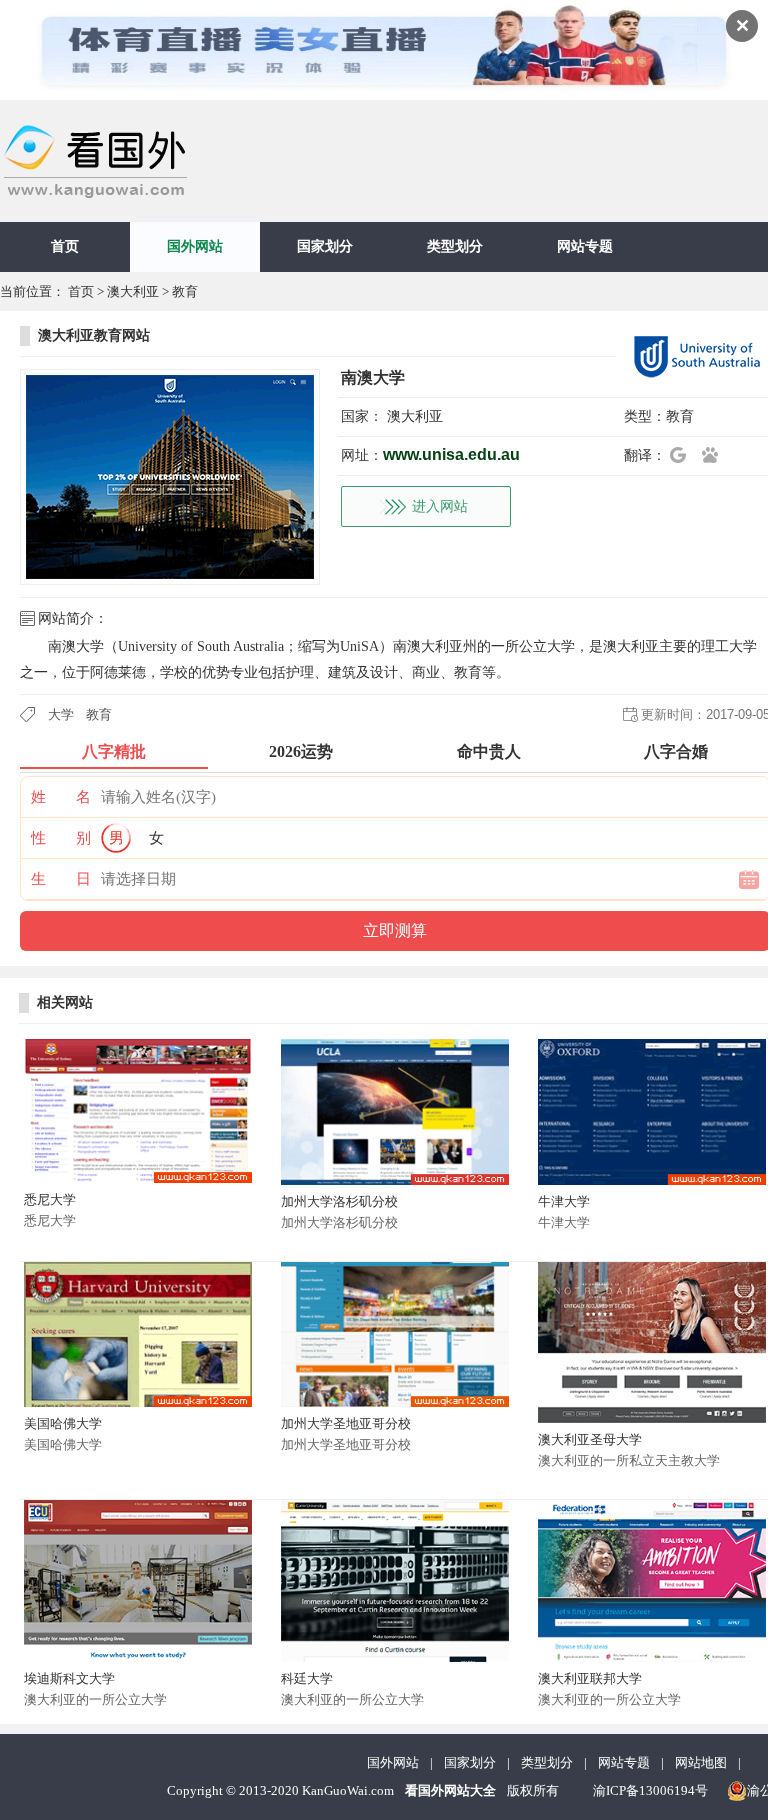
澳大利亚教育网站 (94, 335)
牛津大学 (564, 1201)
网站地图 (701, 1762)
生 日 (61, 879)
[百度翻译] (716, 455)
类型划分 (455, 246)
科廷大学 (307, 1678)
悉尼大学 (50, 1199)
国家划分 (325, 246)
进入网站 (440, 506)
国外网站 (195, 246)
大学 (61, 714)
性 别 (61, 838)
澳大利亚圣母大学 (590, 1439)
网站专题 (585, 246)
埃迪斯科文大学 (69, 1678)
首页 (65, 246)
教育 (185, 291)
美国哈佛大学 (63, 1423)
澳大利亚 (133, 291)
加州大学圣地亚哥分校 (346, 1423)
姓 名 (61, 797)
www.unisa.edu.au (451, 454)
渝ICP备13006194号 (650, 1790)
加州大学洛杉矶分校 (339, 1201)
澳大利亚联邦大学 (590, 1678)
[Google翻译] (684, 455)
